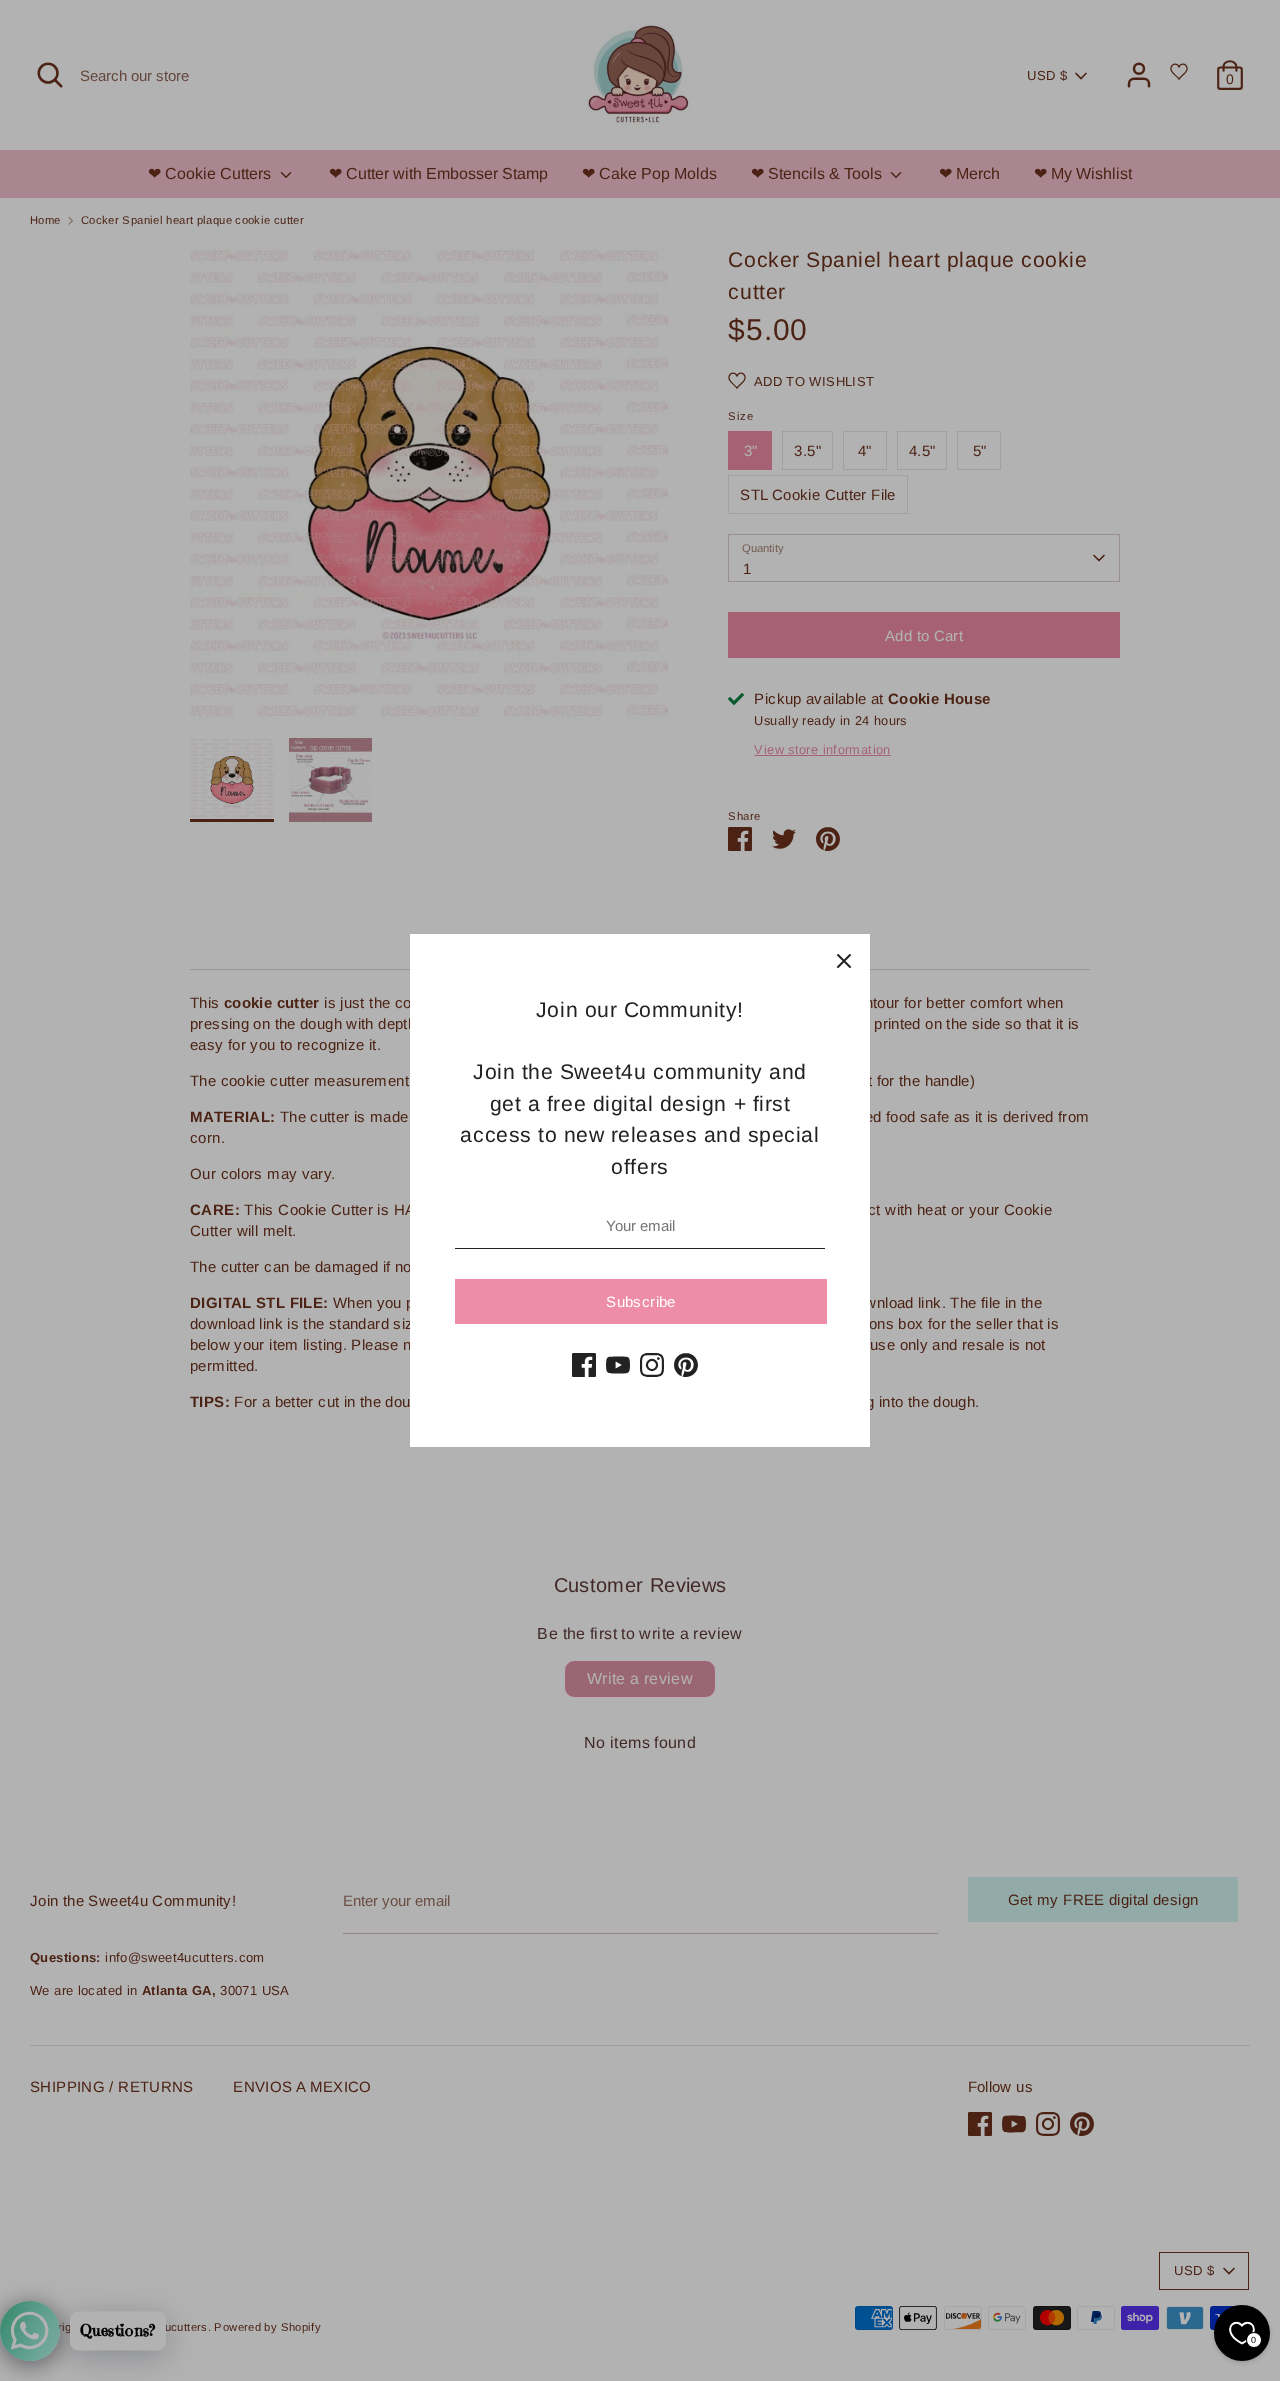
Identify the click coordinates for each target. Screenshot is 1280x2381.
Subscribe (640, 1301)
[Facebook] (584, 1365)
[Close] (844, 960)
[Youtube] (618, 1365)
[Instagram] (652, 1365)
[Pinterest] (686, 1365)
